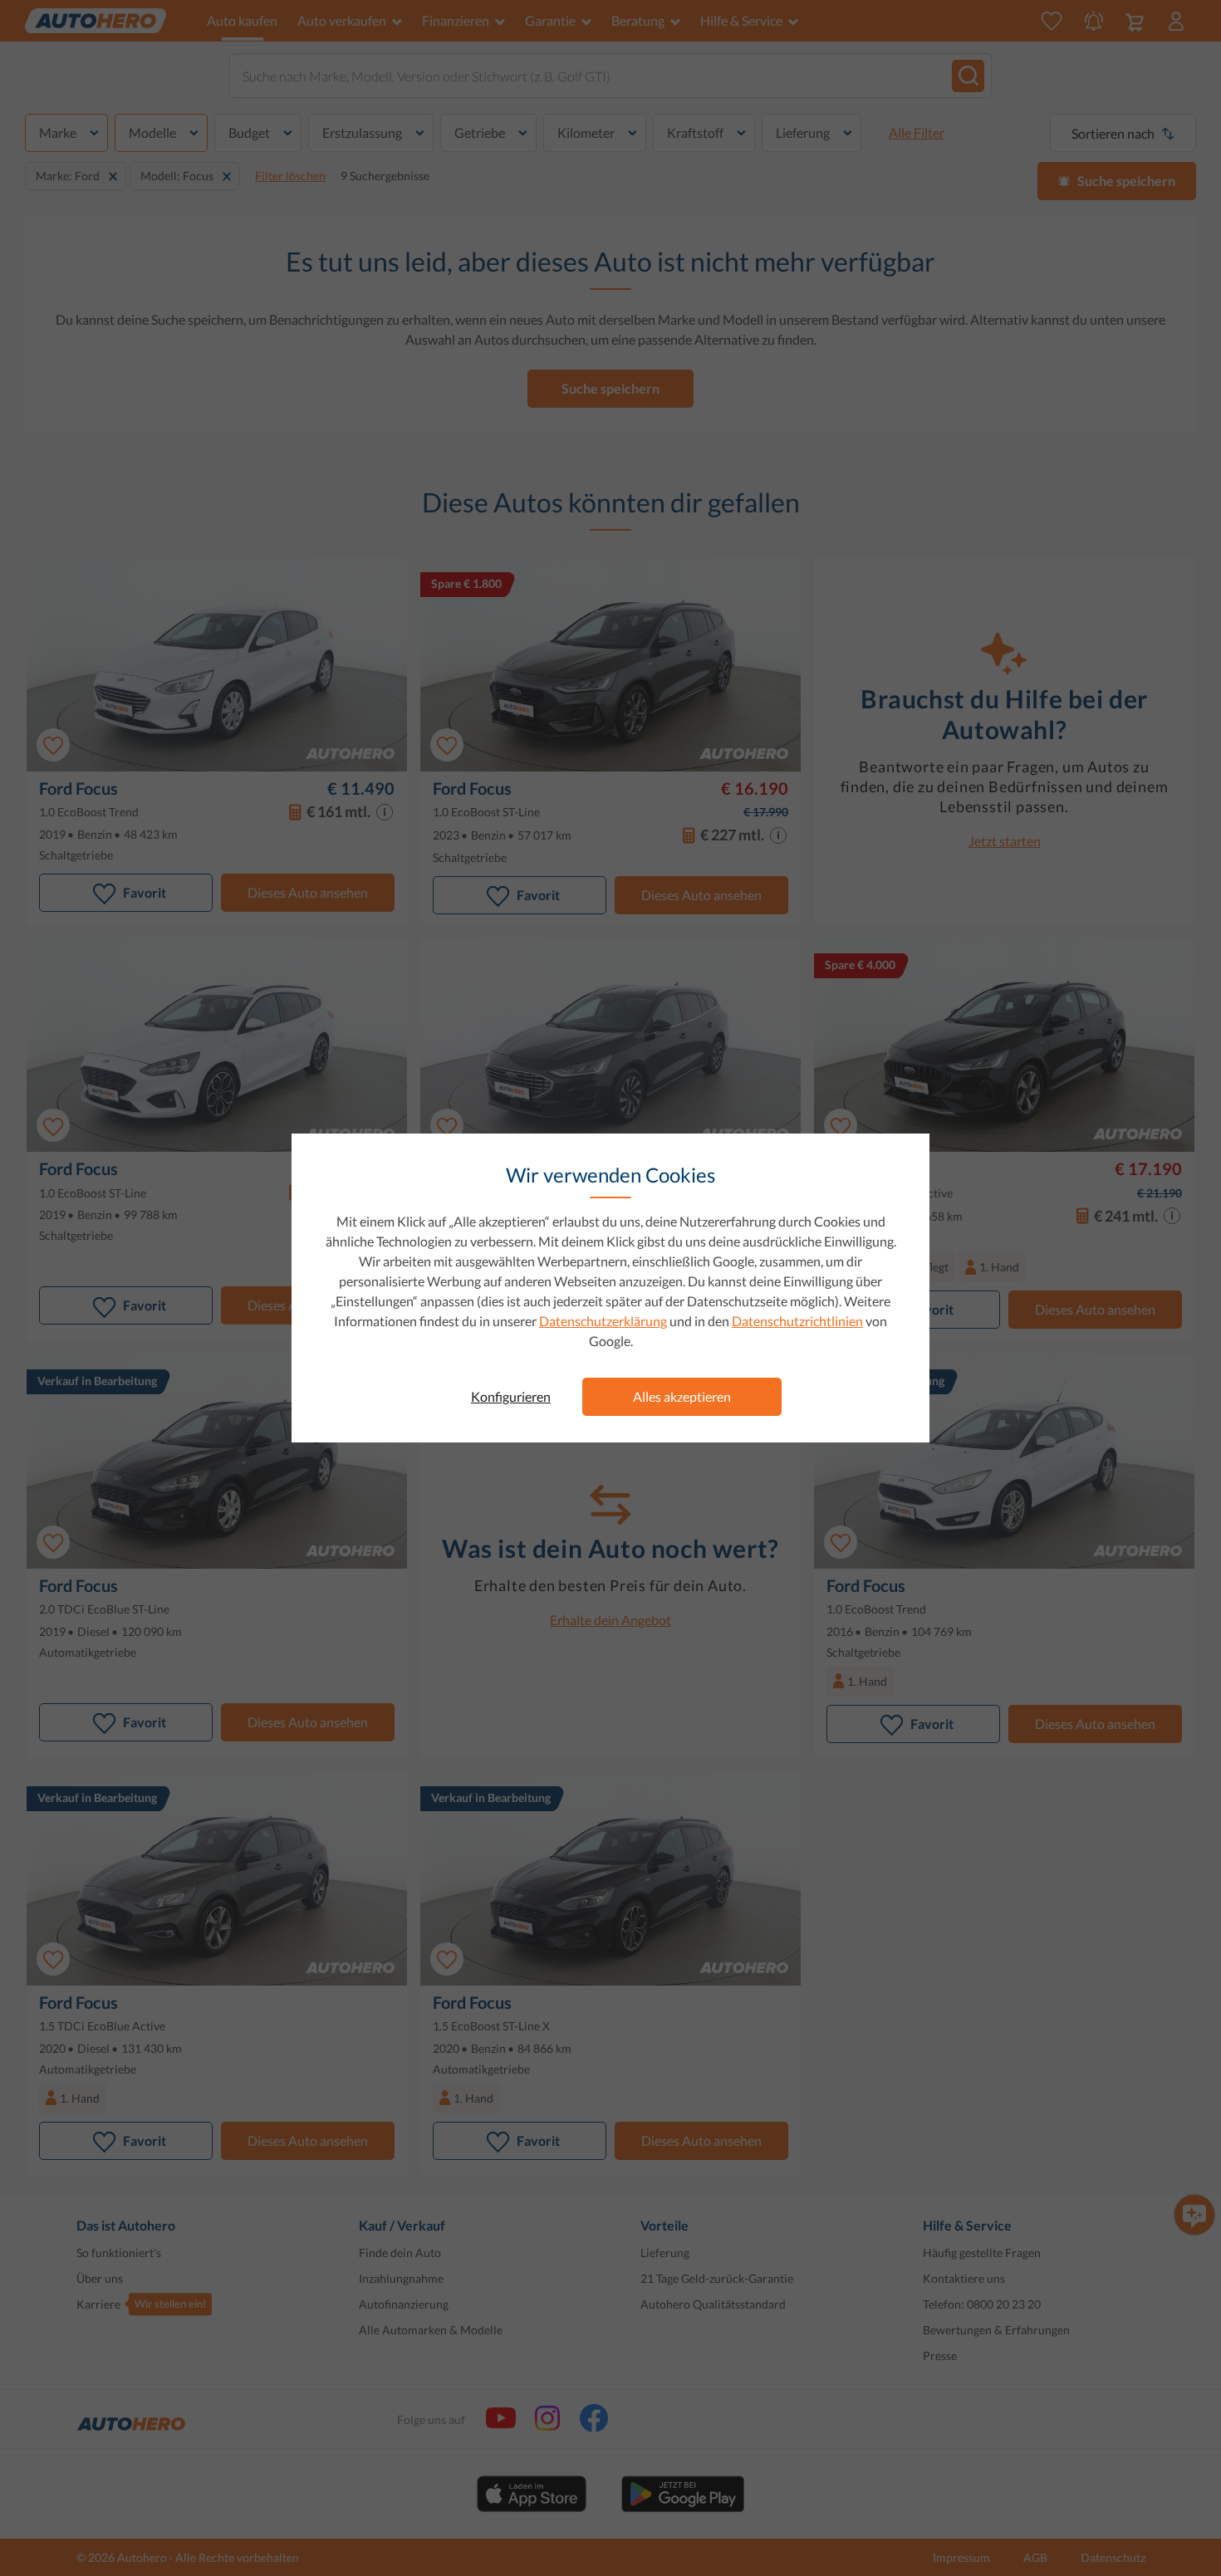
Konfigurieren (511, 1396)
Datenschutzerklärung (603, 1321)
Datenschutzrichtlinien (797, 1321)
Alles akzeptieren (682, 1396)
